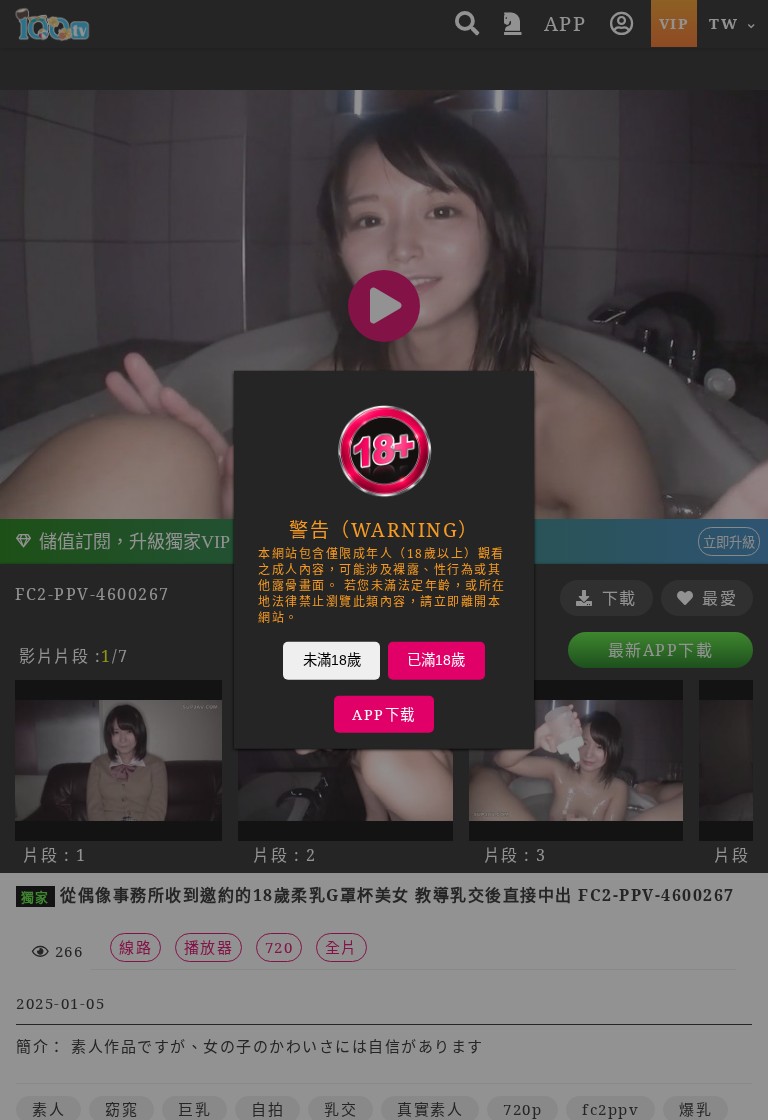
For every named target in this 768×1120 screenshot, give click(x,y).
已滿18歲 (436, 660)
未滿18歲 (332, 660)
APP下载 (384, 714)
